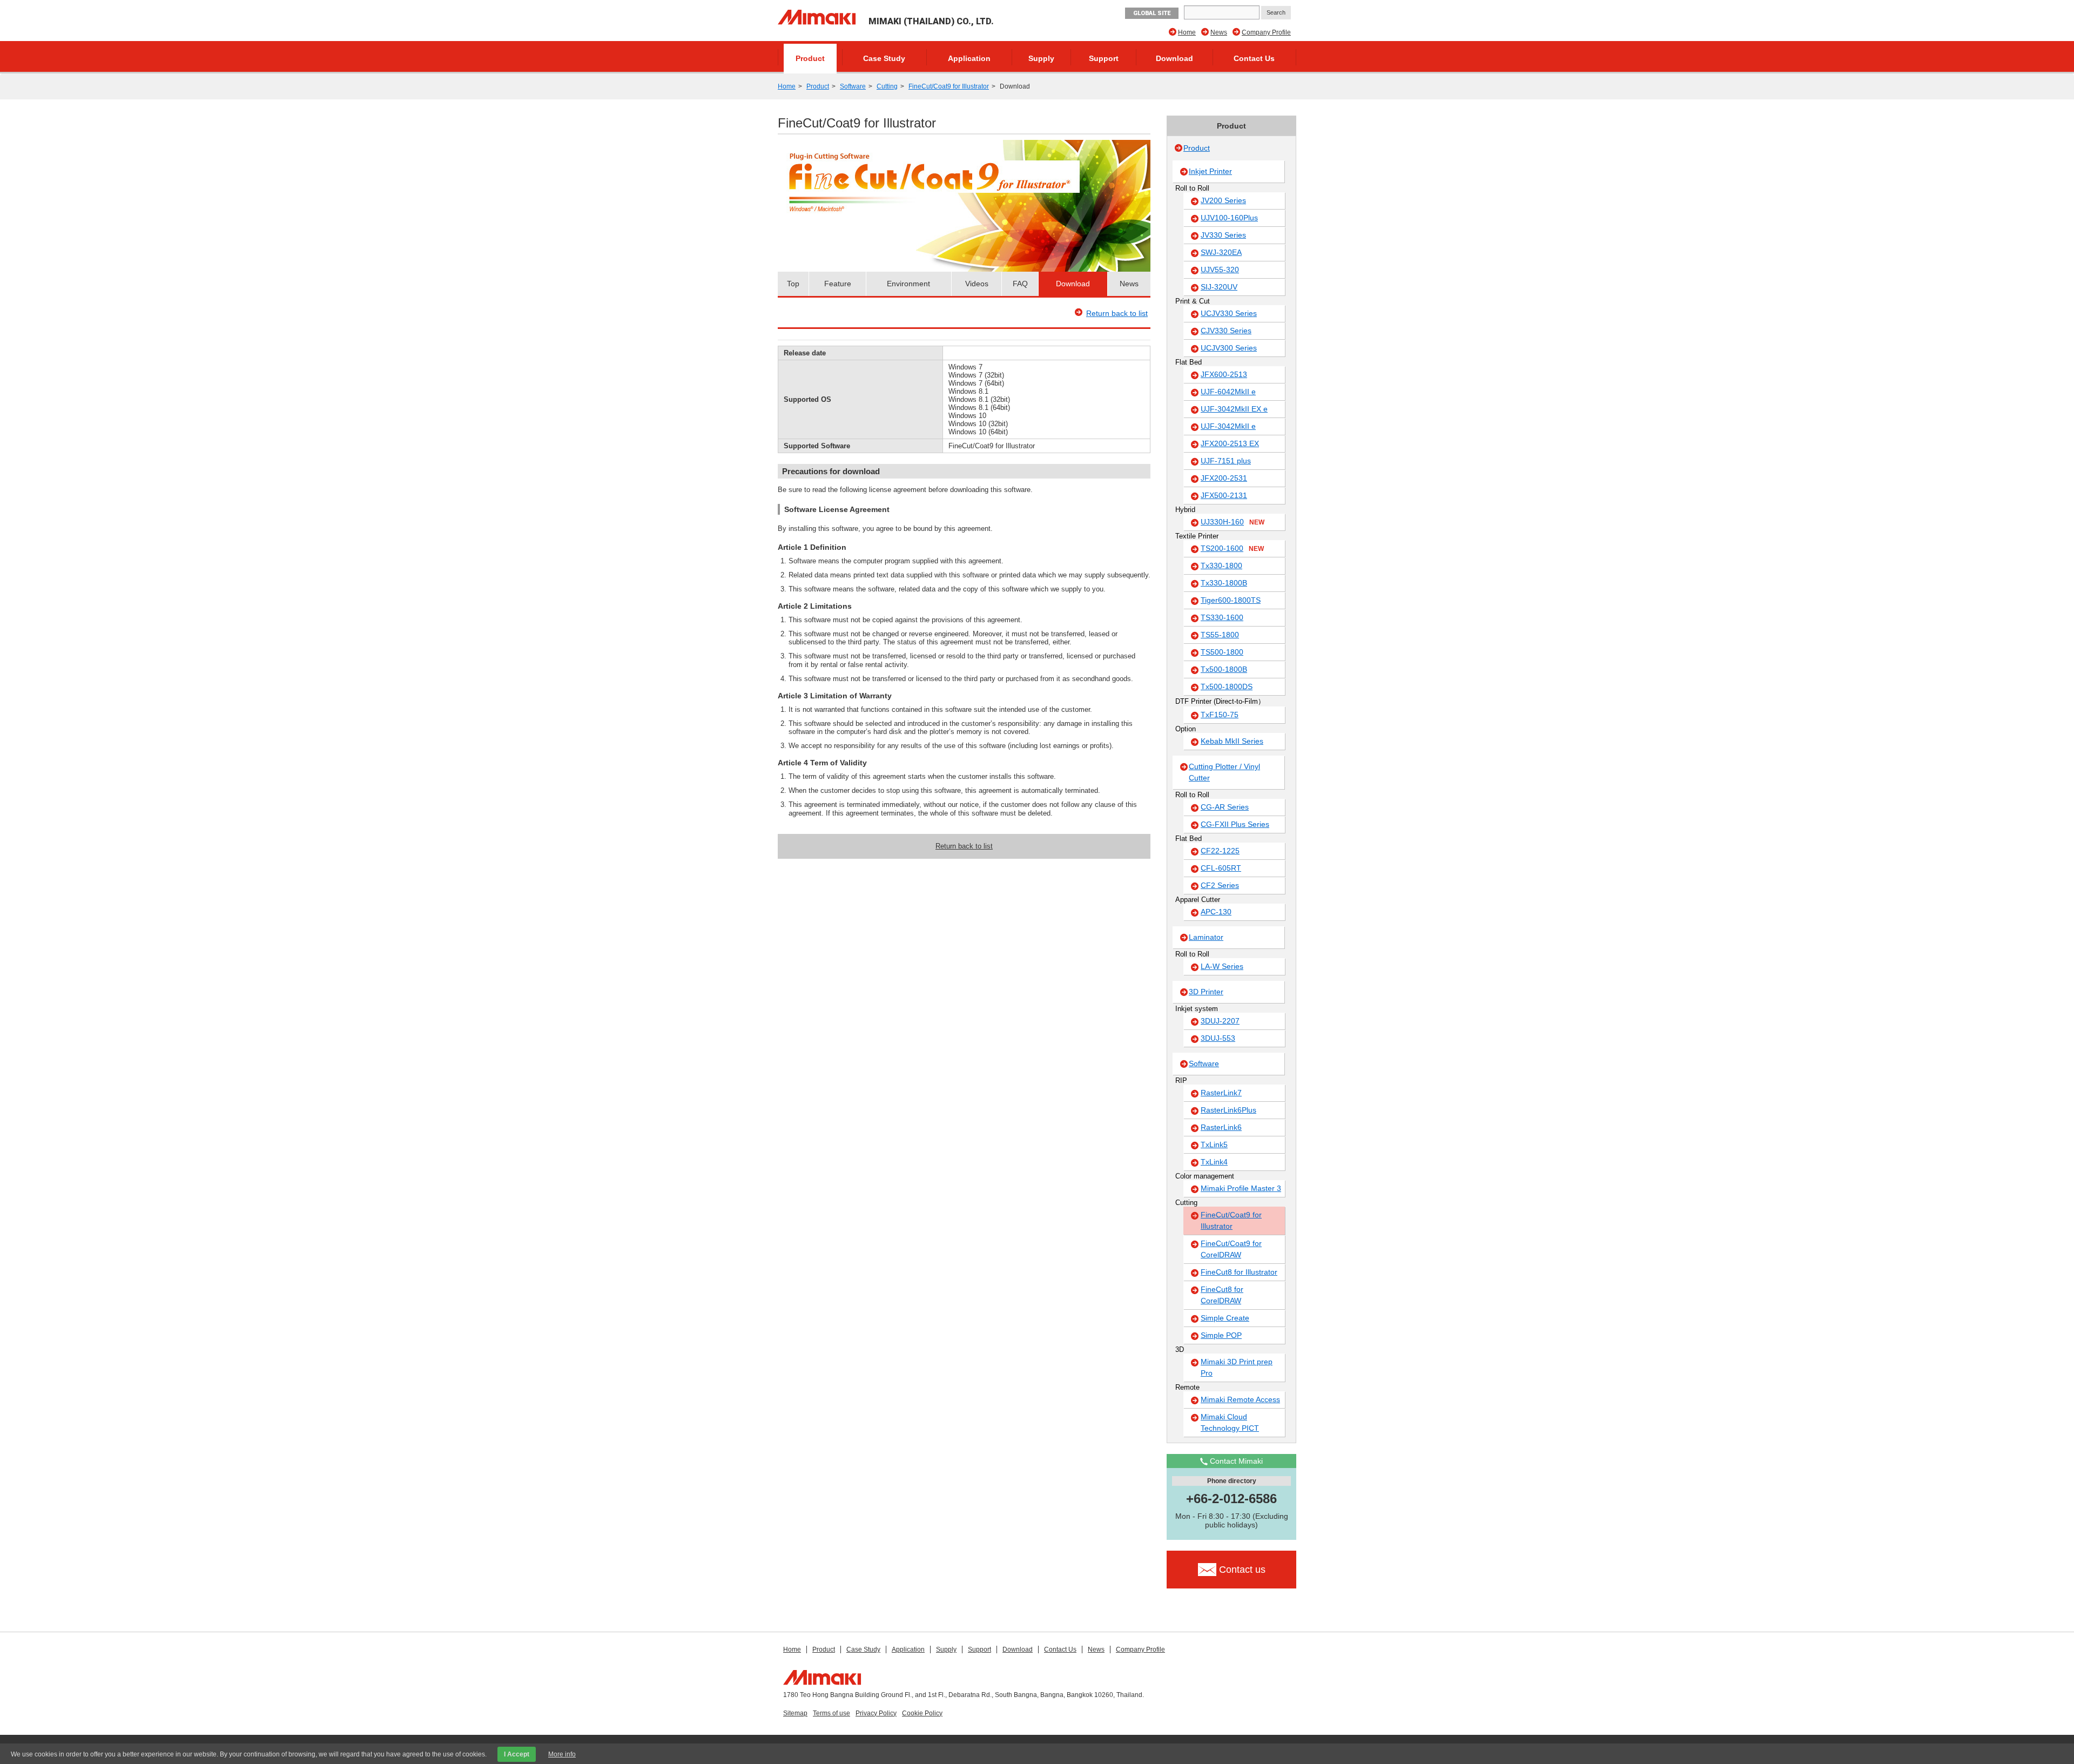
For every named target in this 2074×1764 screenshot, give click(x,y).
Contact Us (1254, 58)
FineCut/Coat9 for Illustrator (949, 86)
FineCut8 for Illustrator (1239, 1272)
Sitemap (795, 1713)
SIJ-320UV (1219, 287)
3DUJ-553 (1218, 1038)
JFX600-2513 (1224, 374)
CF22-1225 (1220, 851)
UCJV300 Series (1229, 348)
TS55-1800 (1220, 635)
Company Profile (1266, 32)
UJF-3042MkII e (1228, 426)
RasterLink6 (1221, 1127)
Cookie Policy (922, 1713)
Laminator (1206, 937)
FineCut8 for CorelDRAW (1222, 1295)
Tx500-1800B (1224, 669)
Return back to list (1117, 313)
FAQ (1020, 284)
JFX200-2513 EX (1230, 443)
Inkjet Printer (1210, 171)
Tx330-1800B (1224, 583)
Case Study (884, 58)
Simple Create (1225, 1318)
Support (1104, 58)
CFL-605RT (1221, 868)
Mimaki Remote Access (1240, 1399)
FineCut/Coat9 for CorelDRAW (1231, 1249)
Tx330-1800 (1221, 565)
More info (562, 1754)
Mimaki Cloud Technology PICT (1230, 1422)
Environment (908, 284)
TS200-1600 (1232, 548)
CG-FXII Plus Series (1235, 824)
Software (853, 86)
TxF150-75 (1220, 715)
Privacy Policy (876, 1713)
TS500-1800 (1222, 652)
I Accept (517, 1754)
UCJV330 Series (1229, 313)
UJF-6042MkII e (1228, 392)
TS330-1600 (1222, 617)
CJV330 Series (1226, 331)
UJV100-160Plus (1229, 218)
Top (793, 284)
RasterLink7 (1221, 1093)
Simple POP (1221, 1335)
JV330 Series (1223, 235)
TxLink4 (1214, 1162)
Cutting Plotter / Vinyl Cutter (1224, 772)
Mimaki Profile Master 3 (1241, 1188)
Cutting (887, 86)
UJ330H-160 (1233, 522)
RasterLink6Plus (1228, 1110)
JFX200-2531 (1224, 478)
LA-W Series (1222, 966)
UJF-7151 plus (1226, 461)
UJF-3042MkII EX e (1234, 409)
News (1219, 32)
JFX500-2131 (1224, 495)
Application (969, 58)
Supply (1041, 58)
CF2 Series (1220, 885)
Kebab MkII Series (1232, 741)
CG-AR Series (1225, 807)
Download (1174, 58)
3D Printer (1206, 992)
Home (1187, 32)
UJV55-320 (1220, 270)
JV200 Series (1223, 200)
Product (810, 58)
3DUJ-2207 (1220, 1021)
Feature (838, 284)
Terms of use (831, 1713)
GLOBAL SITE (1152, 13)
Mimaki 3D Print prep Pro (1237, 1367)
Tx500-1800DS (1227, 686)
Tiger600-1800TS (1231, 600)
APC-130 (1216, 912)
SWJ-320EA (1221, 252)
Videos (977, 284)
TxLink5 (1214, 1144)
